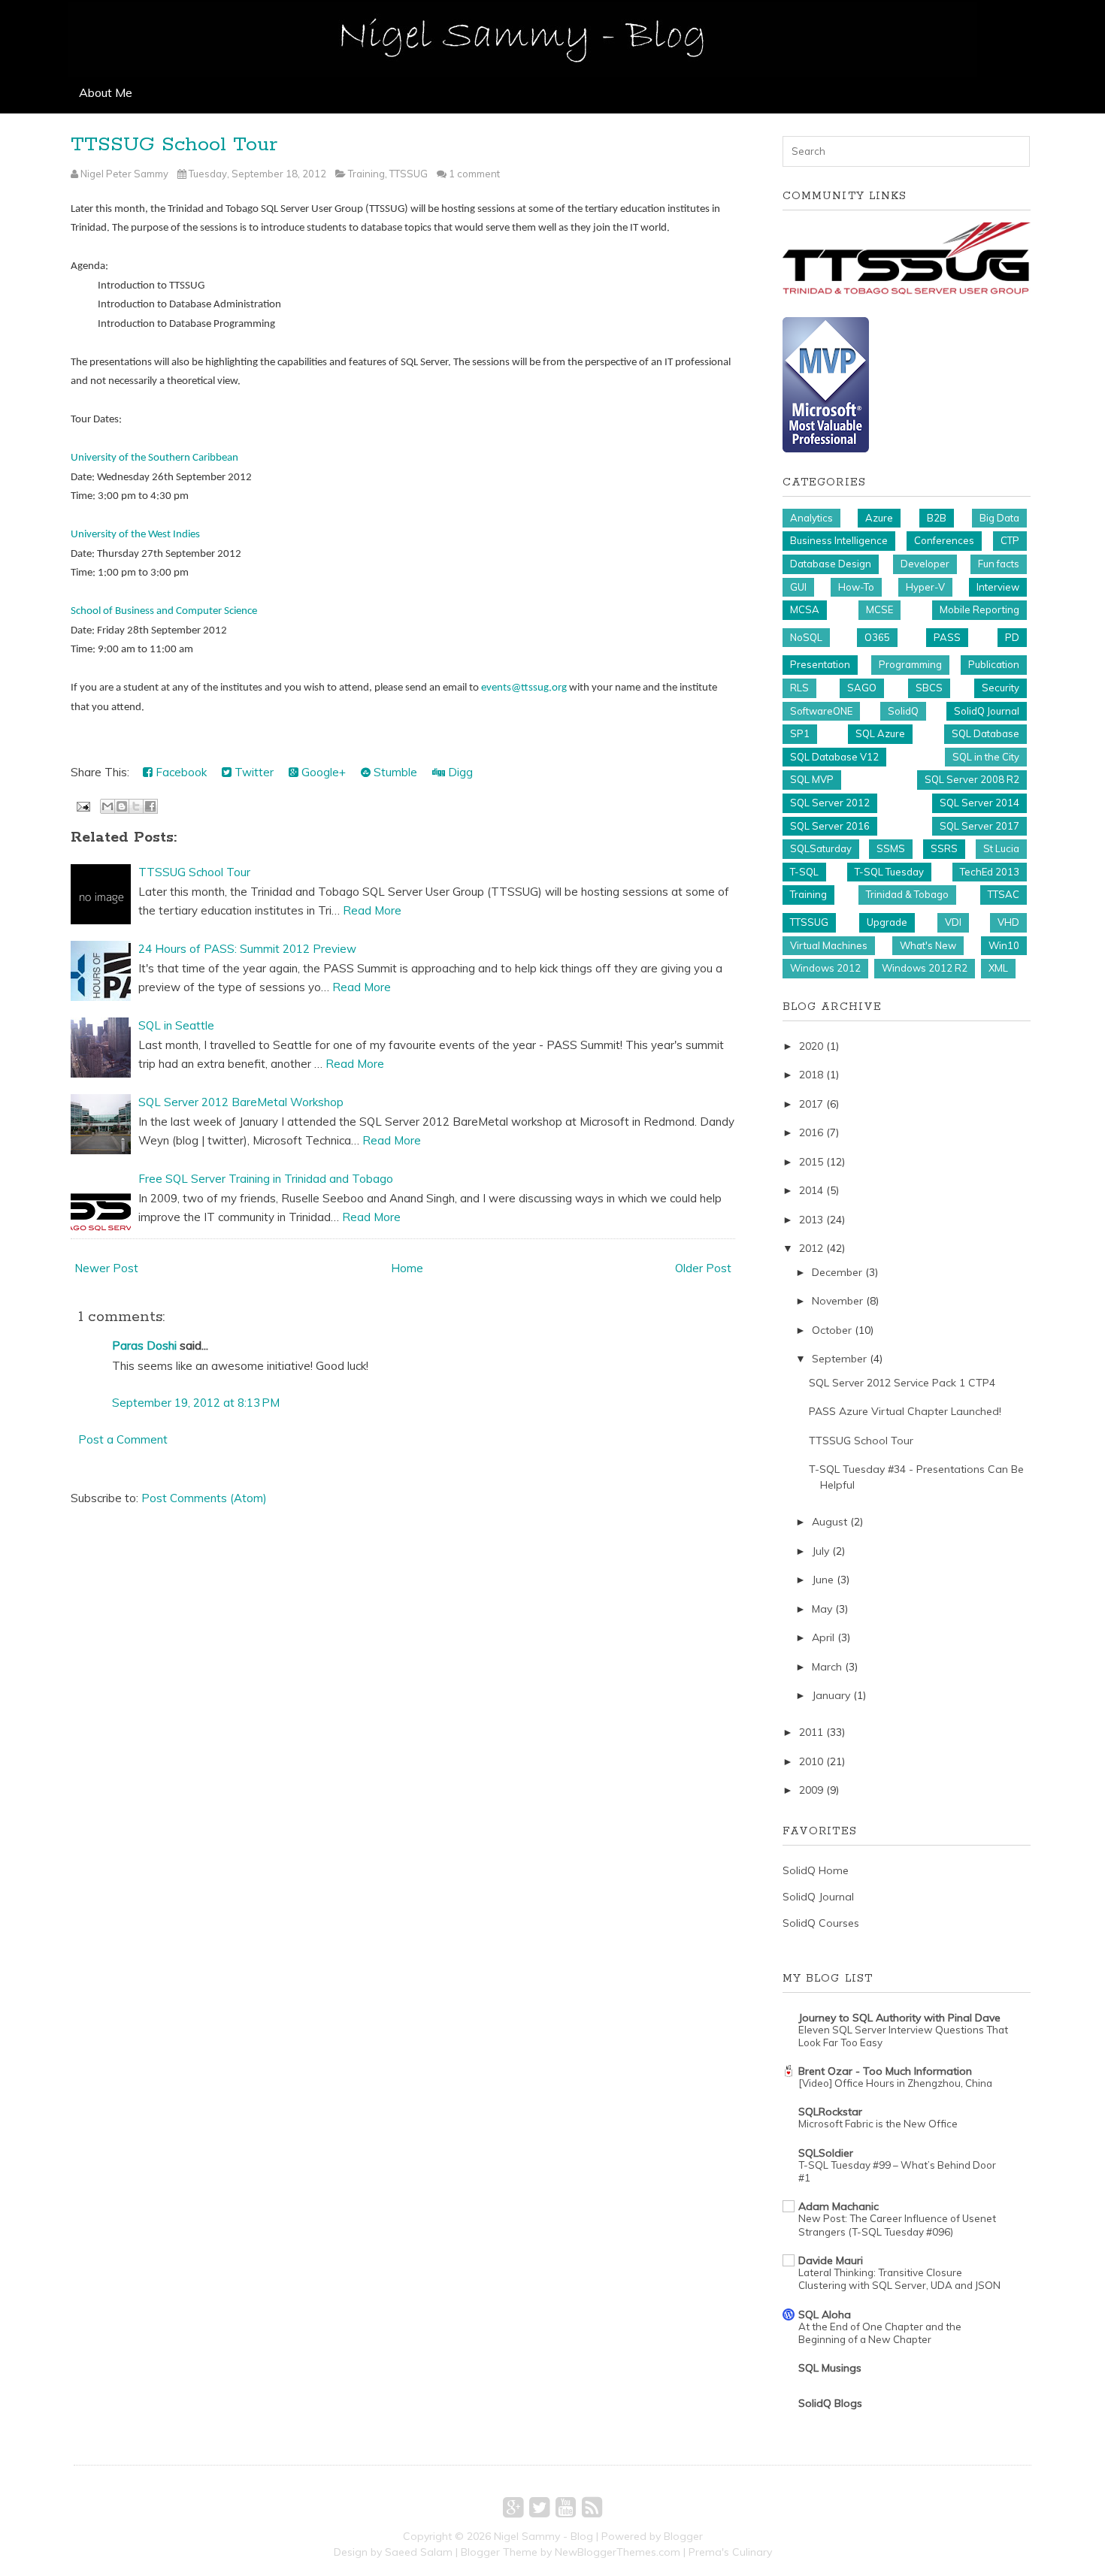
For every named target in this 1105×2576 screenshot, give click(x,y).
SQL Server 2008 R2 (972, 779)
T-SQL (804, 872)
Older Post (703, 1268)
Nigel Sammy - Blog (543, 2536)
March (827, 1667)
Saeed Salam (419, 2552)
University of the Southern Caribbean (154, 458)
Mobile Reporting (979, 609)
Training (366, 174)
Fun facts (999, 564)
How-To (856, 587)
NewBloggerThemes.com (618, 2552)
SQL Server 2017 (979, 826)
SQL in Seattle (176, 1025)
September (839, 1359)
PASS (947, 637)
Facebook (180, 772)
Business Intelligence (839, 540)
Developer (925, 564)
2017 (811, 1104)
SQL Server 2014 (979, 803)
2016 (811, 1132)
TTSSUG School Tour (174, 145)
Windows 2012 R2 (925, 968)
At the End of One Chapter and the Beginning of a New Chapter (880, 2333)
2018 (811, 1075)
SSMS (891, 848)
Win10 (1004, 945)
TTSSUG (409, 174)
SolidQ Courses (821, 1923)
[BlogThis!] (122, 806)
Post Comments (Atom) (204, 1498)
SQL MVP (812, 779)
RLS (799, 688)
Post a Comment (123, 1439)
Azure (879, 518)
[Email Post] (82, 805)
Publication (994, 664)
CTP (1010, 540)
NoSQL (806, 637)
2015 (811, 1162)
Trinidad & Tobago (907, 894)
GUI (798, 587)
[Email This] (107, 806)
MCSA (805, 609)
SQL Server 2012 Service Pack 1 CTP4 (902, 1383)
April (823, 1637)
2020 (811, 1046)
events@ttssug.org (524, 688)
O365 (877, 637)
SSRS (944, 848)
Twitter (253, 772)
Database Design (831, 564)
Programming (910, 664)
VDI (953, 922)
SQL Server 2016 (830, 826)
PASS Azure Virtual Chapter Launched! (905, 1411)
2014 (811, 1190)
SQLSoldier (826, 2153)
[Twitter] (539, 2507)
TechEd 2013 (990, 872)
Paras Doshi (144, 1345)
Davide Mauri (831, 2260)
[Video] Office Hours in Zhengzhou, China (895, 2083)
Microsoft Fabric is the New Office (878, 2124)
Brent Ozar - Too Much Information (885, 2071)
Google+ (322, 772)
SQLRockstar (830, 2112)
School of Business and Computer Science (164, 611)
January (831, 1695)
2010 (811, 1761)
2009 (811, 1790)
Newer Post (106, 1268)
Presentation (820, 664)
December (837, 1272)
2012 (811, 1248)
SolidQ (903, 711)
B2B (937, 518)
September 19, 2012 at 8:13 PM (196, 1403)
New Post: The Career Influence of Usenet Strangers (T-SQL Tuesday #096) (897, 2225)
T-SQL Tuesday (889, 872)
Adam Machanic (839, 2206)
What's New (928, 945)
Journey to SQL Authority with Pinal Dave (899, 2018)
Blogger (683, 2536)
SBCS (929, 688)
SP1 (800, 733)
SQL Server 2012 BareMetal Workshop (241, 1102)
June (823, 1580)
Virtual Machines (829, 945)
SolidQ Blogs (830, 2403)
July (820, 1551)
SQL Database (985, 733)
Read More (372, 910)
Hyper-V (925, 587)
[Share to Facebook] (150, 806)
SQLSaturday (821, 848)
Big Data (999, 518)
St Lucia (1001, 848)
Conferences (944, 540)
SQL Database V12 (834, 757)
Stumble (394, 772)
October (832, 1330)
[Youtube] (566, 2507)
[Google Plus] (513, 2507)
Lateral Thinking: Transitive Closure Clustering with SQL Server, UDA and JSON (899, 2279)
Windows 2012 (825, 968)
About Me (106, 92)
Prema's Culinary (730, 2552)
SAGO (862, 688)
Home (407, 1268)
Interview (998, 587)
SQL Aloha (825, 2314)
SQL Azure (880, 733)
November (837, 1301)
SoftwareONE (821, 711)
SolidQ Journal (987, 711)
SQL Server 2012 (830, 803)
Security (1001, 688)
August (830, 1522)
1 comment (474, 174)
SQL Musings (830, 2368)
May (822, 1609)
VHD (1008, 922)
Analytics (811, 518)
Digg (459, 772)
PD (1012, 637)
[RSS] (592, 2507)
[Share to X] (136, 806)
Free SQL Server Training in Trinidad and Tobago (266, 1179)
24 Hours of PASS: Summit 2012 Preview (247, 949)
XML (998, 968)
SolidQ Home (816, 1870)
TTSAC (1004, 894)
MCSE (879, 609)
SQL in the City (986, 757)
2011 (811, 1732)
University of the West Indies (135, 535)
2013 (811, 1220)
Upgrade (887, 922)
